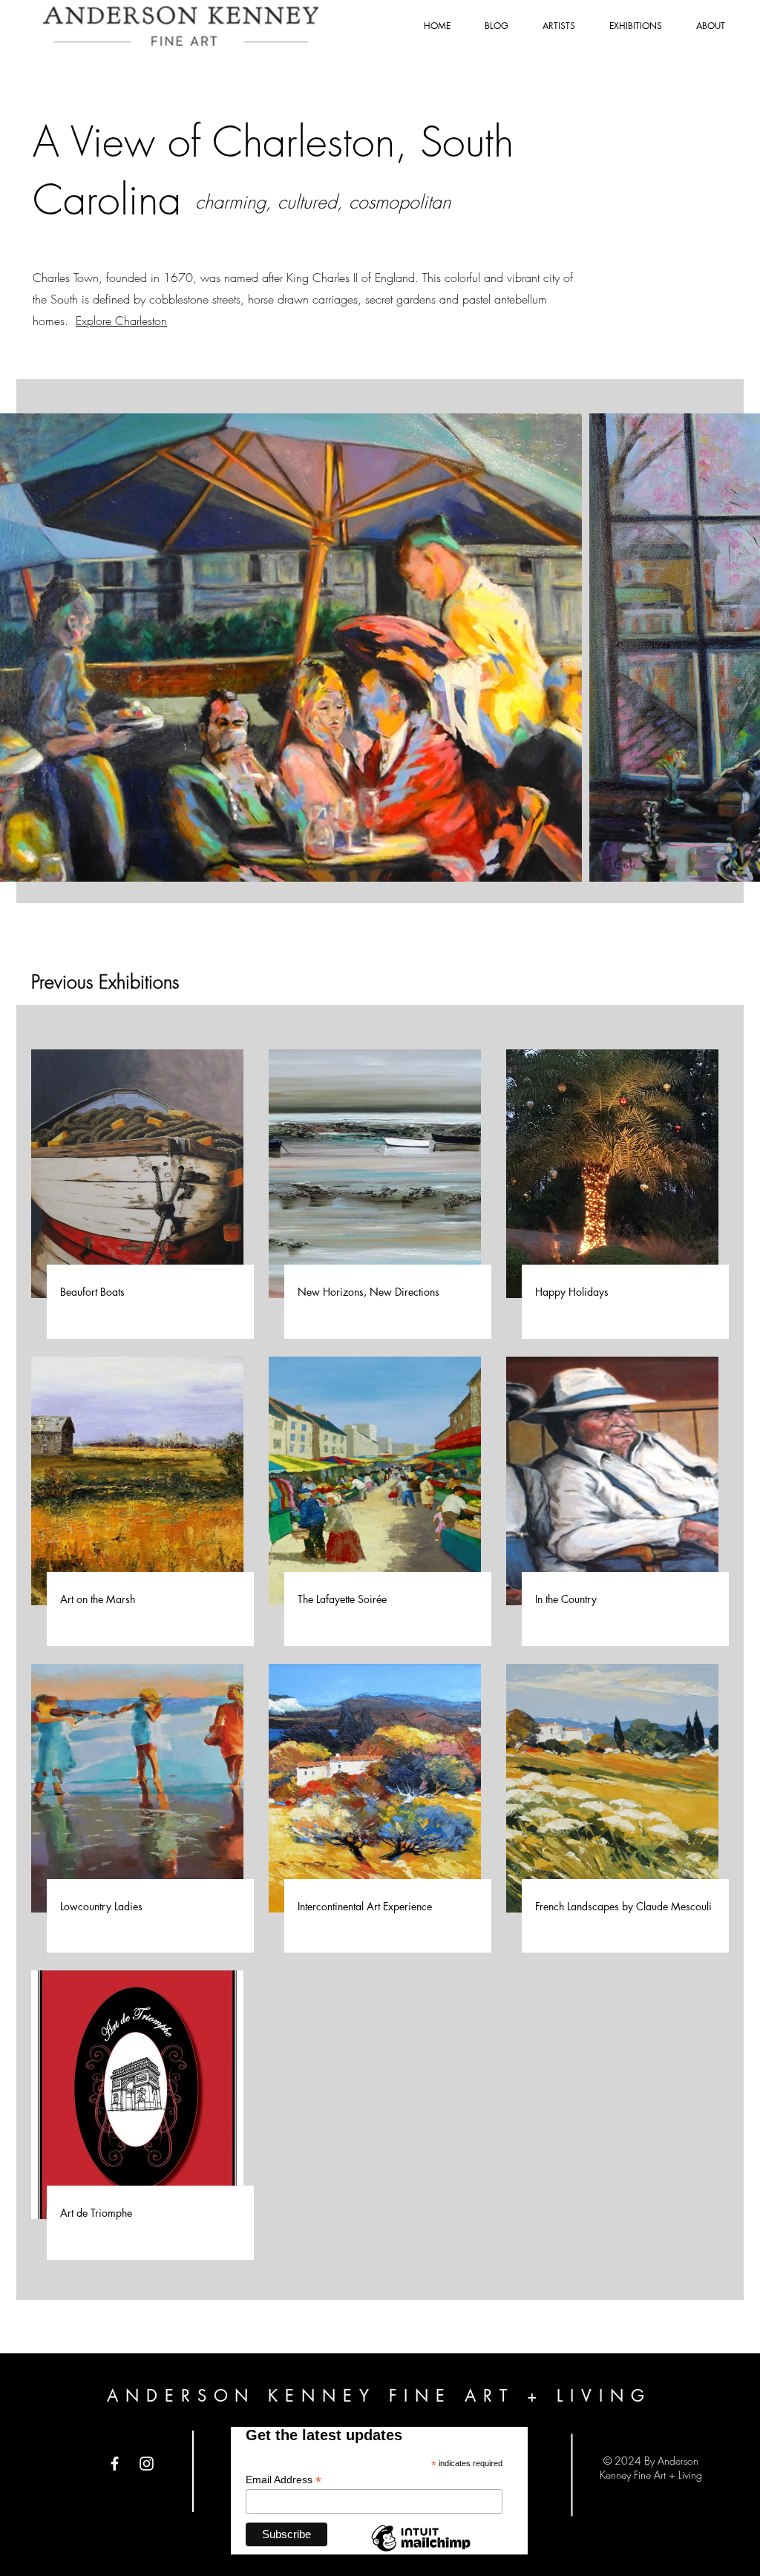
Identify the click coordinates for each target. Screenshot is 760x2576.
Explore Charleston (121, 321)
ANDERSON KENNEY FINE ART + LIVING (379, 2396)
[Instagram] (147, 2464)
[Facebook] (115, 2464)
